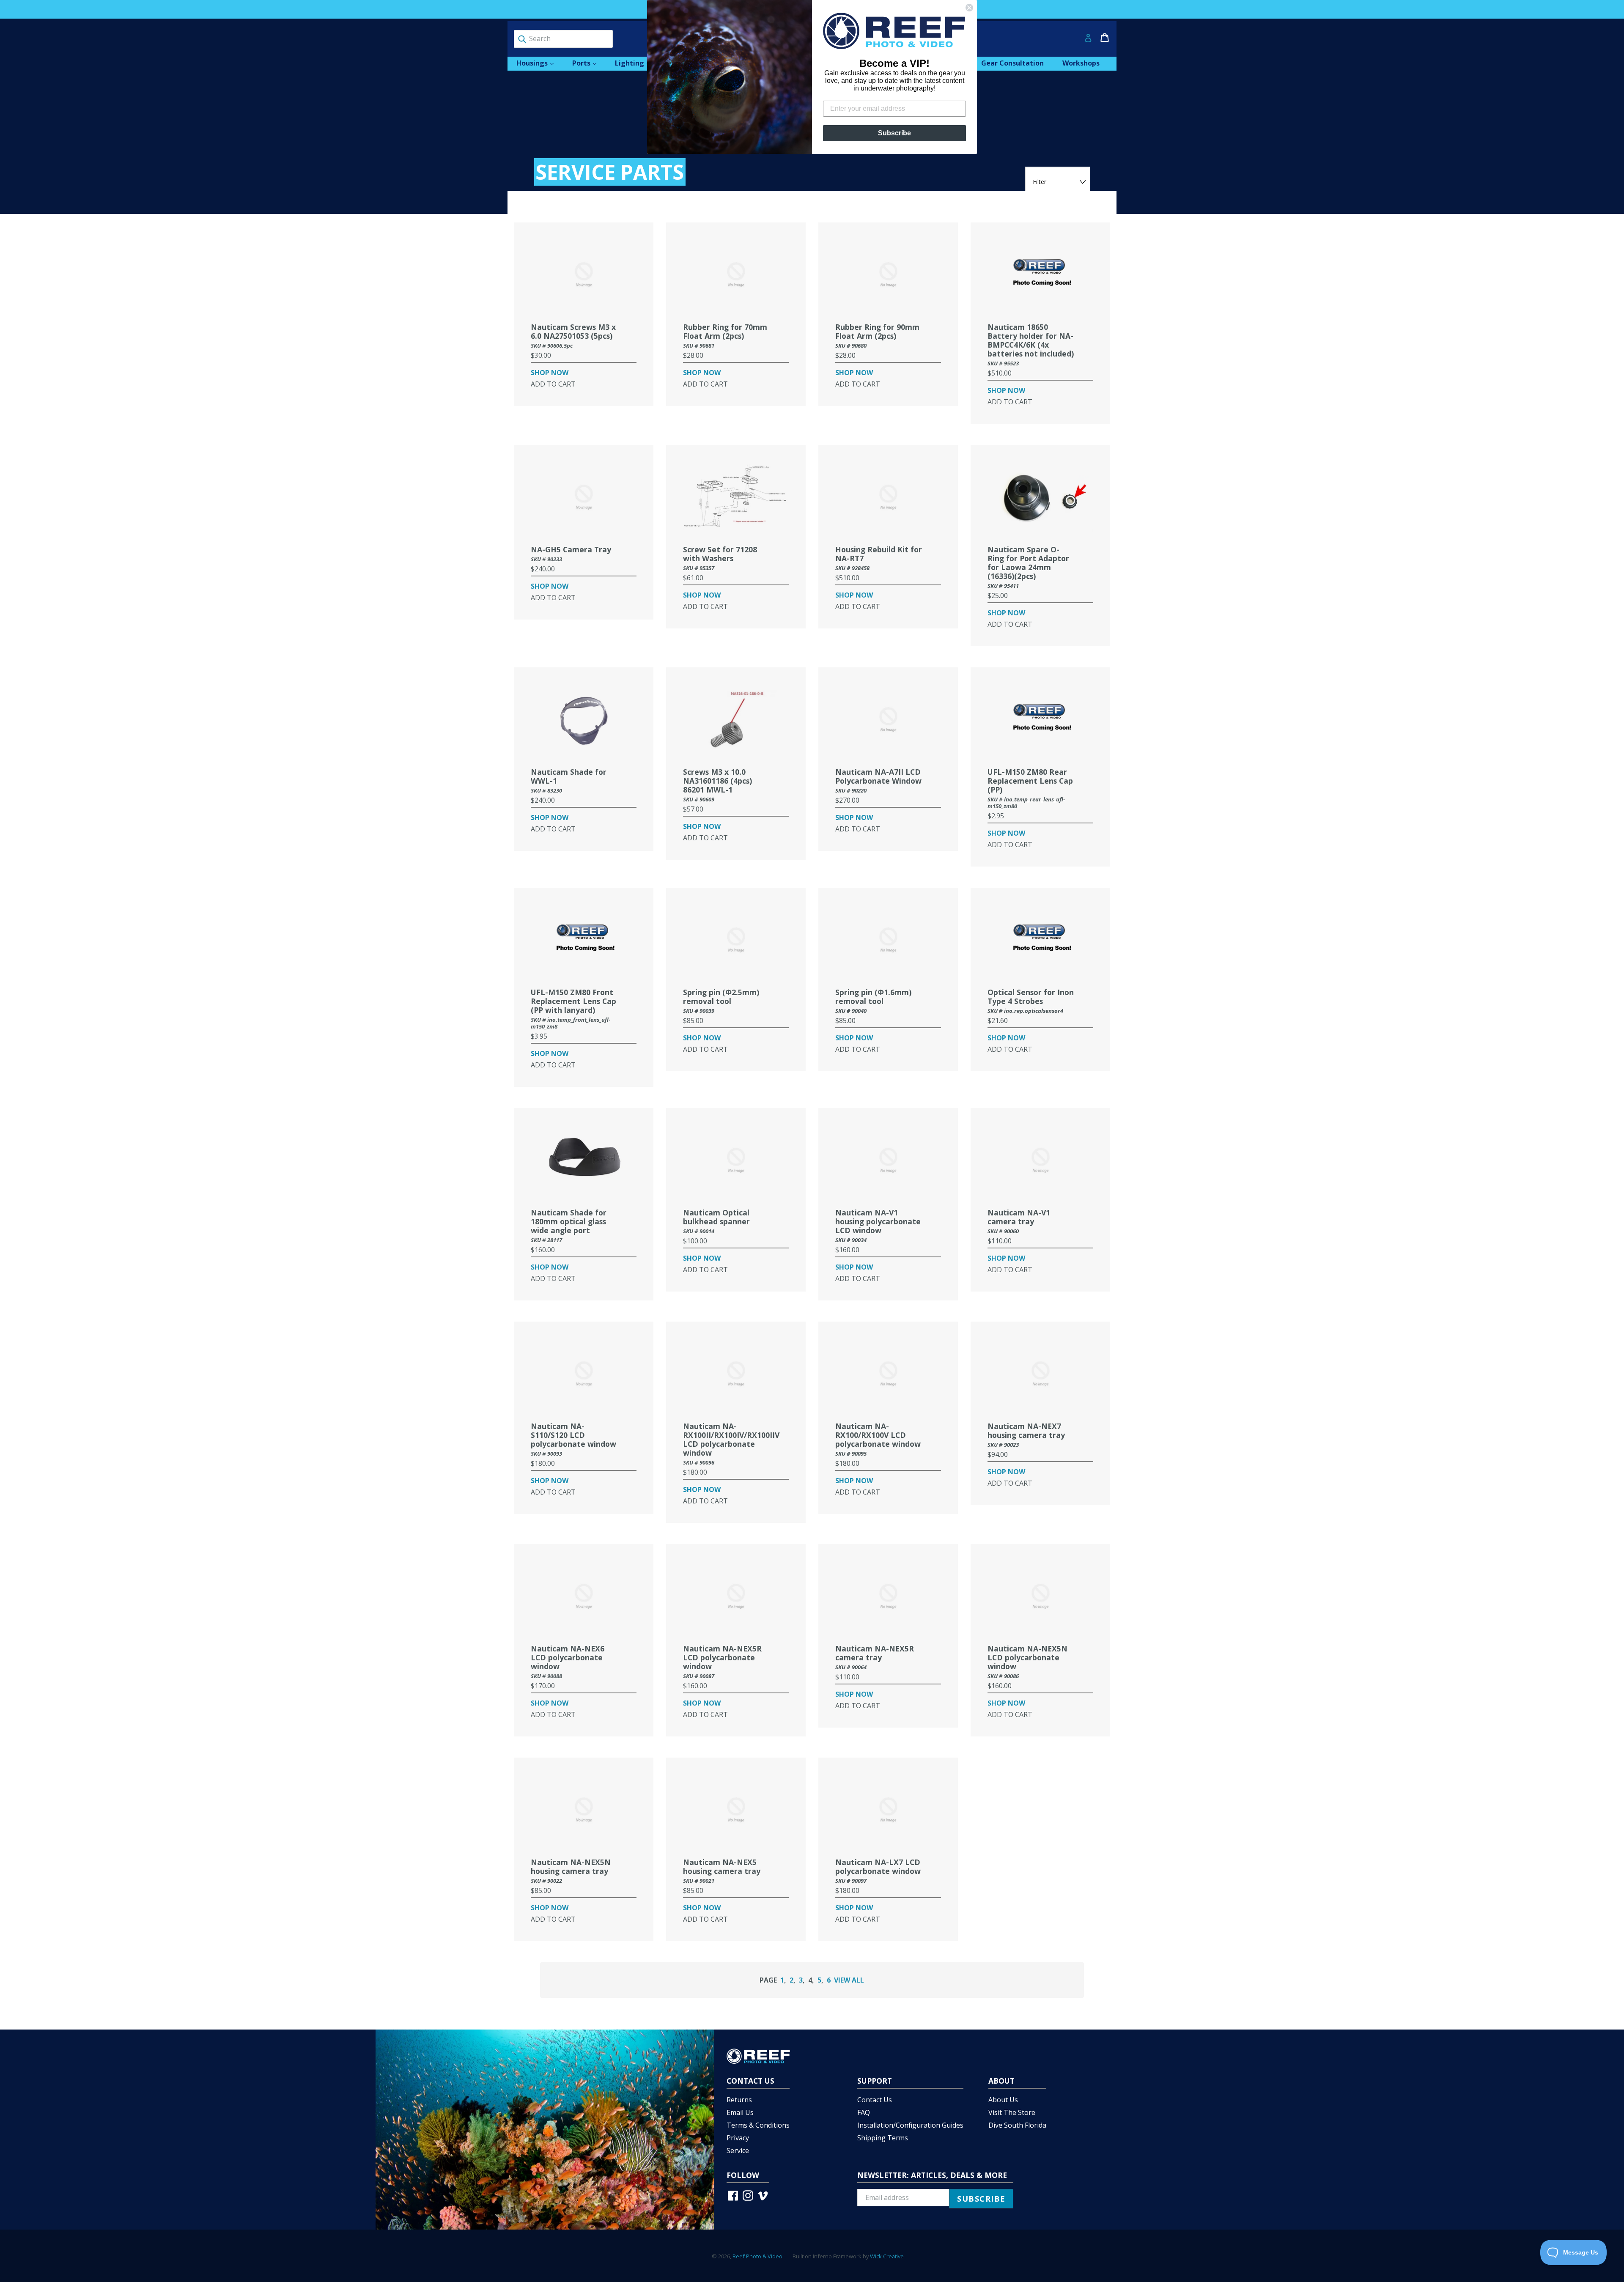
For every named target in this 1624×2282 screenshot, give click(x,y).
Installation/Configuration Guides (910, 2125)
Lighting (637, 63)
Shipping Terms (883, 2138)
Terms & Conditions (758, 2125)
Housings (539, 63)
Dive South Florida (1017, 2125)
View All (849, 1980)
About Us (1003, 2100)
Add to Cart (553, 384)
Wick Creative (887, 2256)
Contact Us (875, 2100)
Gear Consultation (1012, 63)
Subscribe (894, 133)
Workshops (1081, 63)
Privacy (738, 2138)
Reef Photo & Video (757, 2256)
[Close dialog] (969, 8)
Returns (739, 2100)
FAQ (864, 2112)
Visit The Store (1012, 2112)
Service (738, 2150)
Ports (588, 63)
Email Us (740, 2112)
